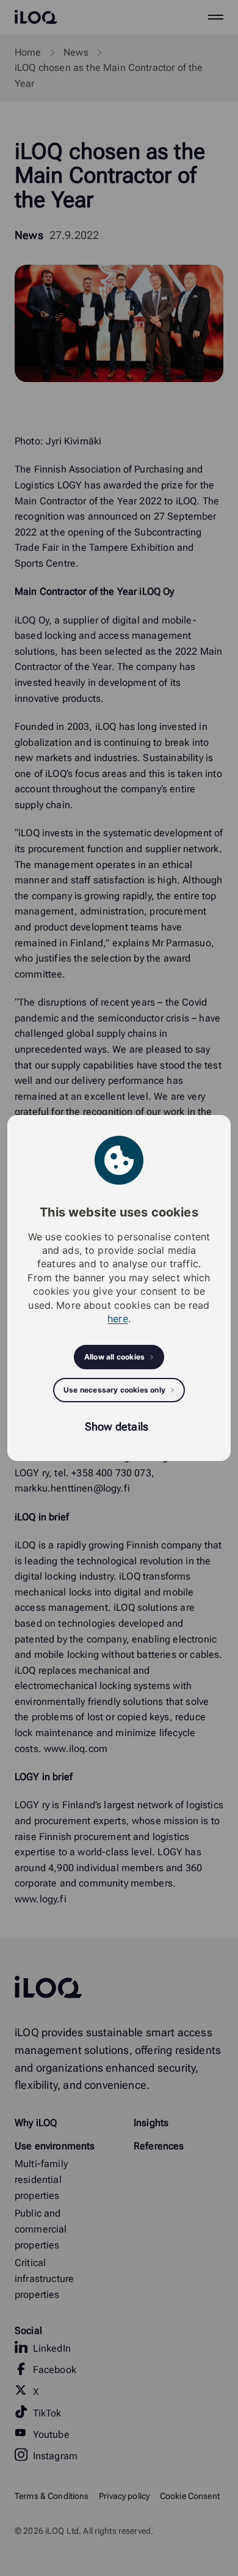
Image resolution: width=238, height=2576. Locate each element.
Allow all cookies (114, 1357)
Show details (117, 1426)
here (118, 1319)
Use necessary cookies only (114, 1390)
